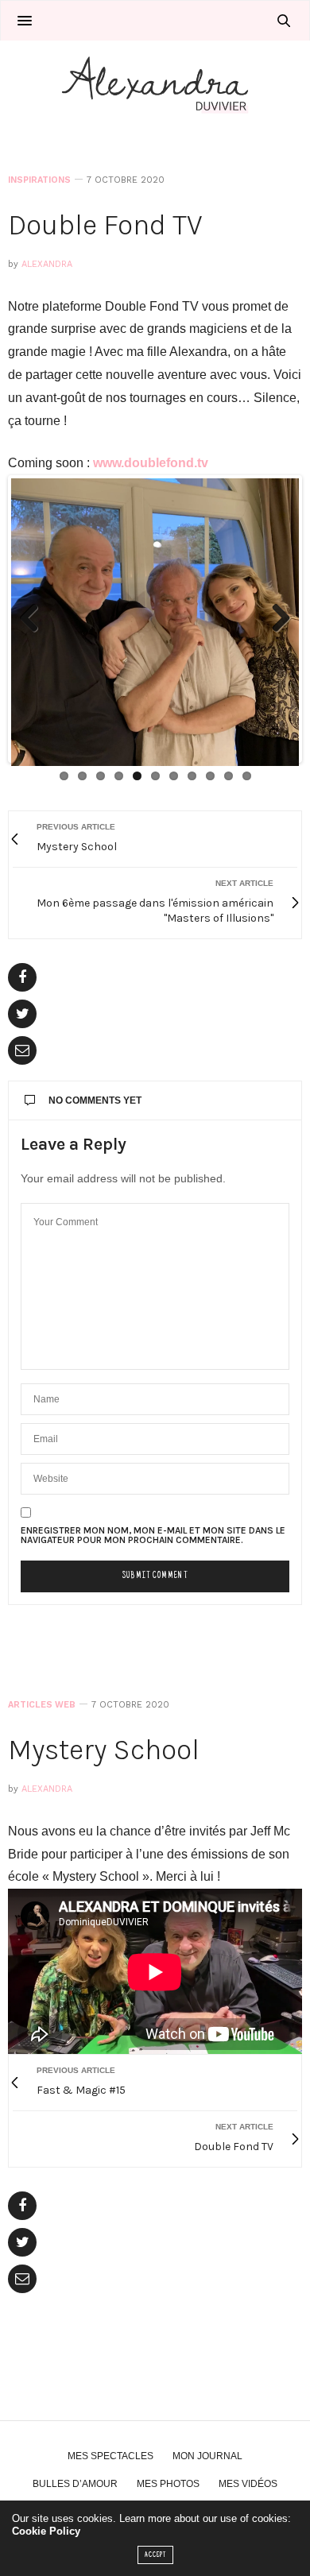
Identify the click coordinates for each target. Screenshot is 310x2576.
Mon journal (207, 2456)
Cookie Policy (46, 2531)
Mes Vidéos (248, 2484)
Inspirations (39, 180)
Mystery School (104, 1750)
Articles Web (42, 1705)
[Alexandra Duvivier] (155, 84)
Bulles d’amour (75, 2484)
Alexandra (47, 264)
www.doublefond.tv (151, 463)
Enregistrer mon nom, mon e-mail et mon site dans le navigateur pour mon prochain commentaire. (153, 1535)
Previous (35, 619)
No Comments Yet (95, 1100)
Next (275, 619)
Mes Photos (168, 2484)
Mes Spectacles (110, 2456)
